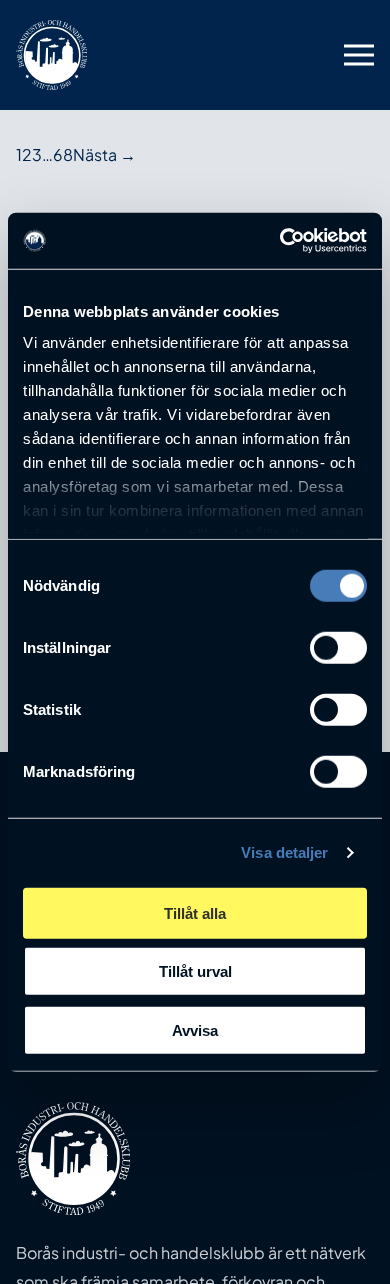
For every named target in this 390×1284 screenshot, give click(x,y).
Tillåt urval (195, 971)
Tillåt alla (195, 912)
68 (63, 154)
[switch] (338, 647)
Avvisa (195, 1029)
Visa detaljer (284, 852)
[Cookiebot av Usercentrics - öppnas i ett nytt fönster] (280, 241)
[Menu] (359, 55)
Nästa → (104, 154)
